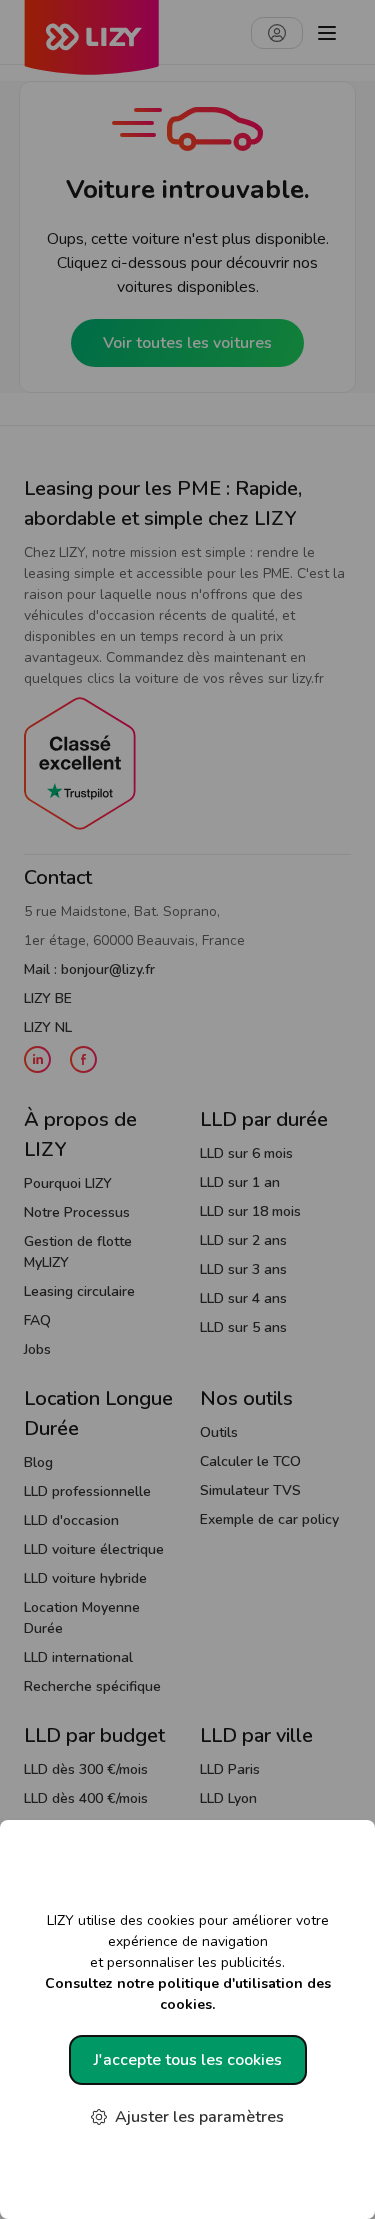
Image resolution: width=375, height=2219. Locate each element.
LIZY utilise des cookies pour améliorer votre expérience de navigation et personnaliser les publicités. (188, 1962)
